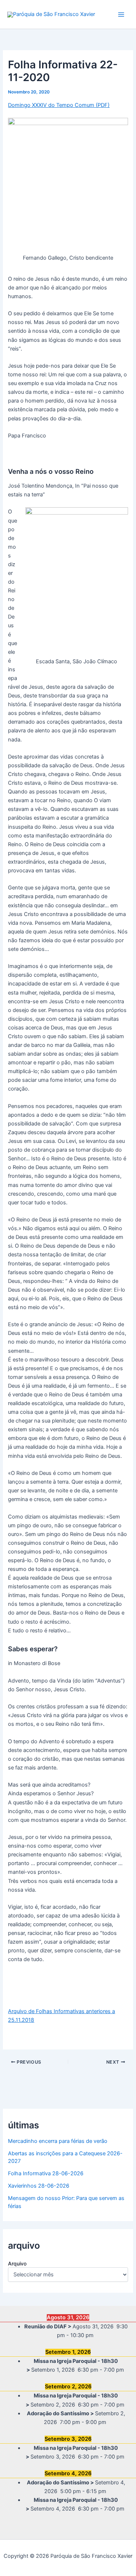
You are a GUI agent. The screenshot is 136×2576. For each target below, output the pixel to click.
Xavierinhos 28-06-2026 (39, 2186)
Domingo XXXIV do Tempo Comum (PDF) (59, 105)
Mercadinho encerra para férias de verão (58, 2141)
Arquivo (17, 2263)
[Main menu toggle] (121, 15)
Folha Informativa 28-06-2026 (46, 2173)
